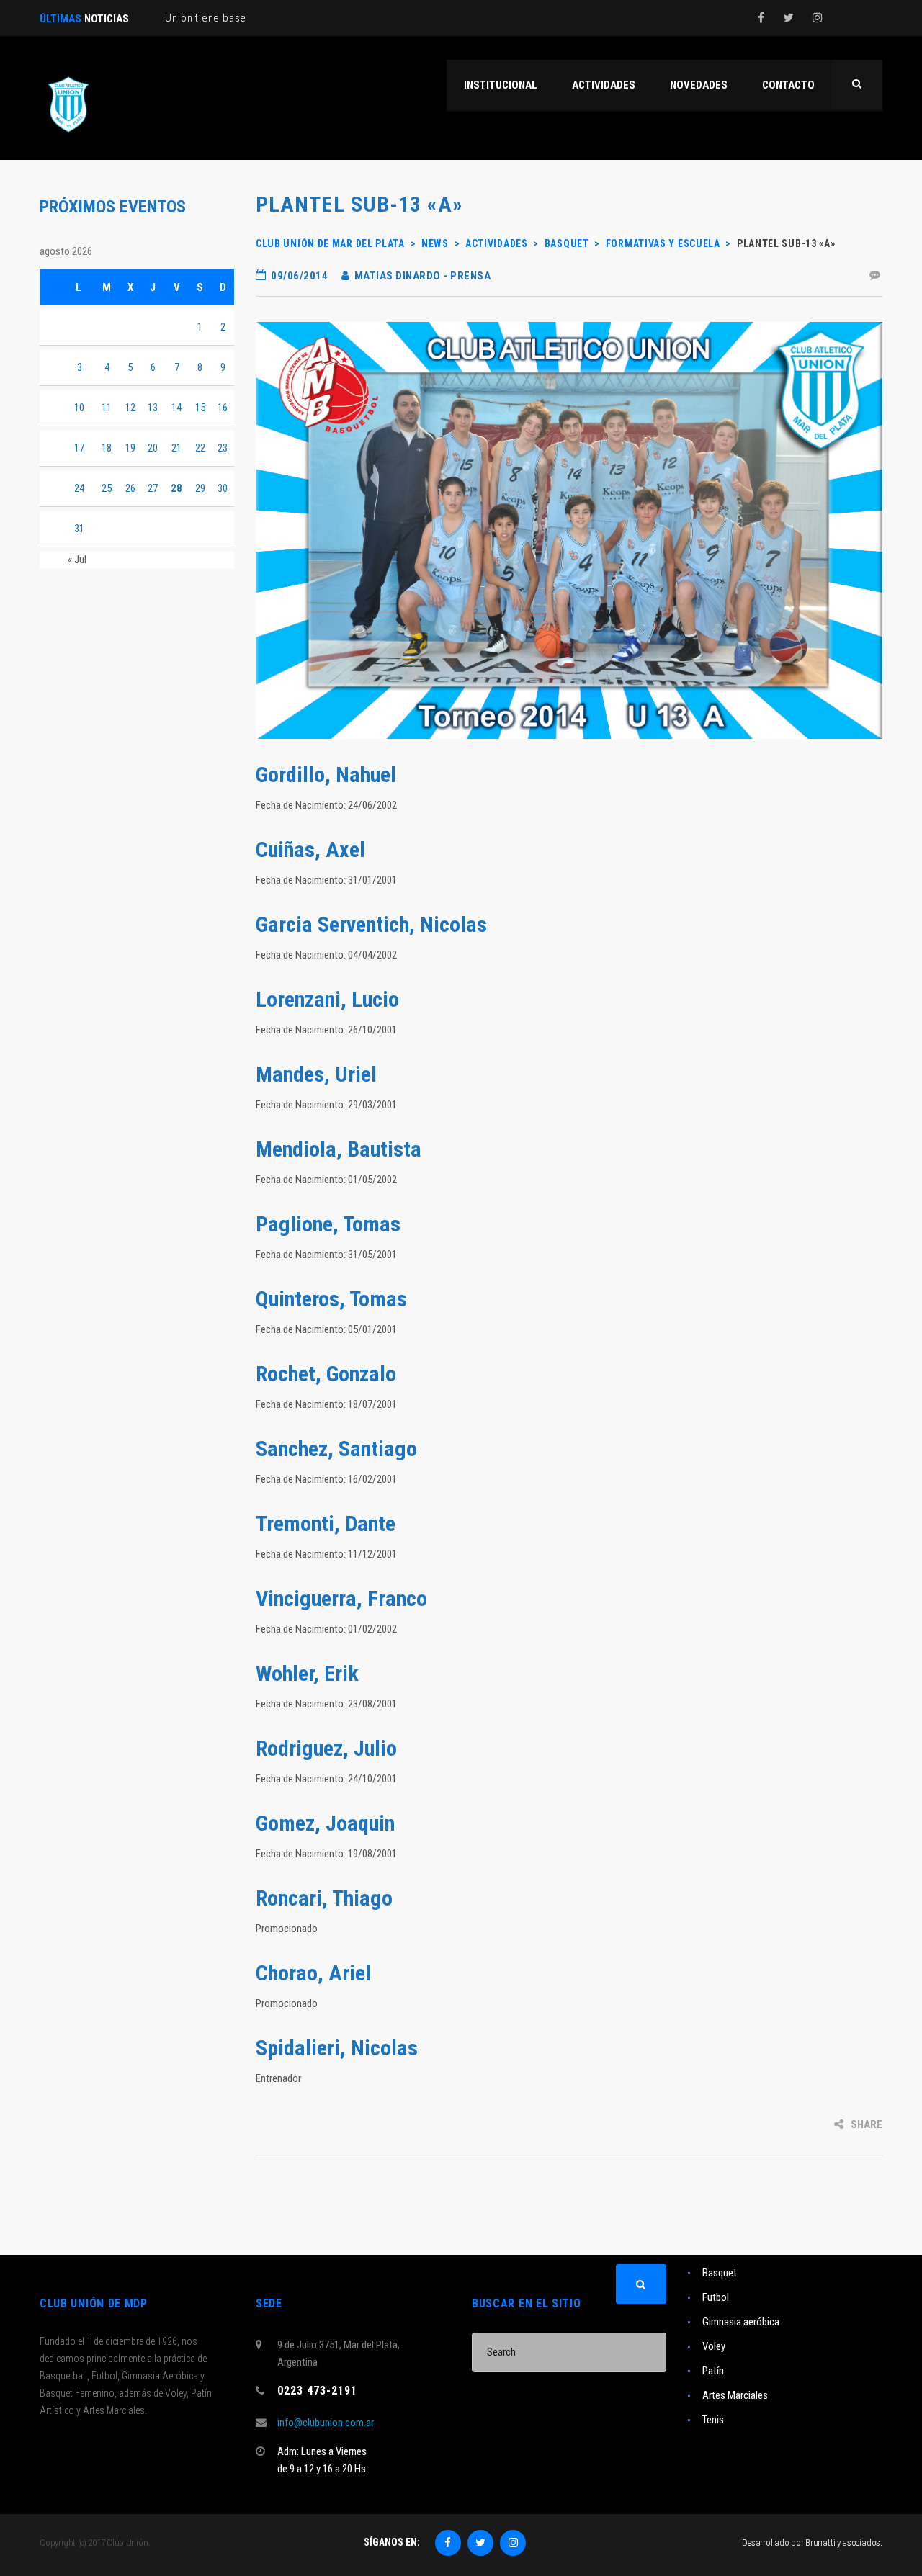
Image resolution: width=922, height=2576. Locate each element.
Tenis (713, 2420)
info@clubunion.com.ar (326, 2423)
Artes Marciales (735, 2395)
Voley (714, 2346)
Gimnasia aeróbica (741, 2322)
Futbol (716, 2297)
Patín (713, 2371)
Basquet (720, 2273)
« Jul (77, 560)
